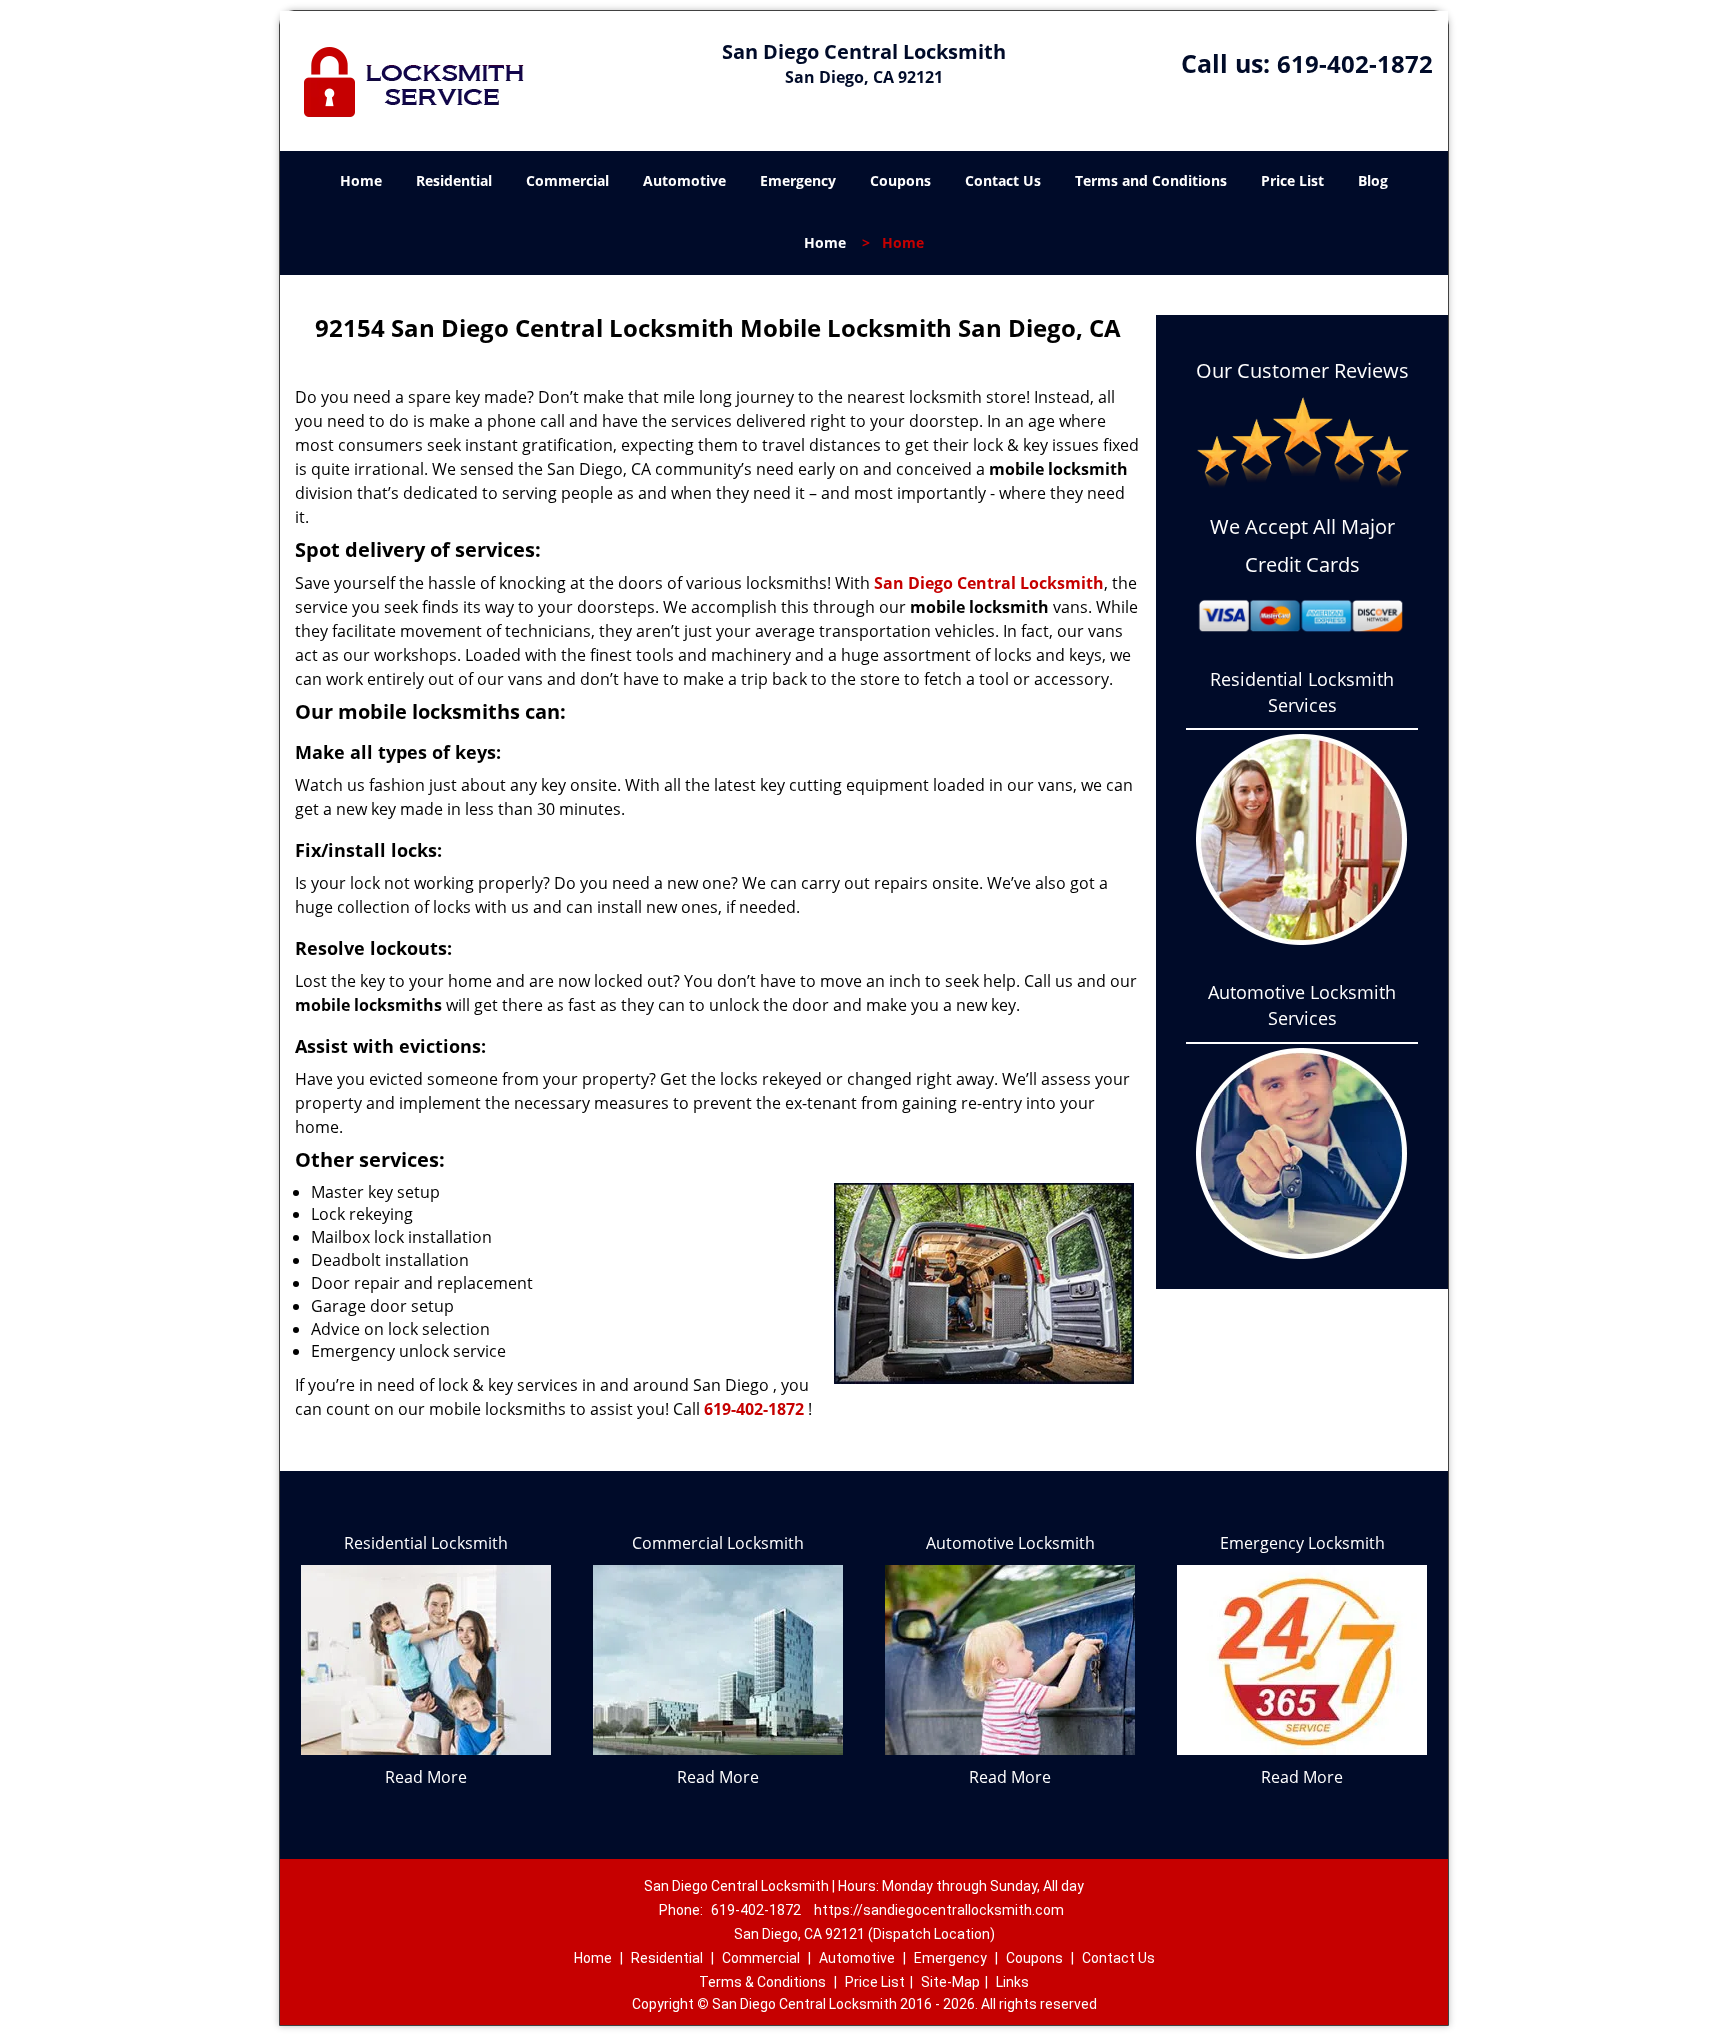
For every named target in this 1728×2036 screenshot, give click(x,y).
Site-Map (950, 1982)
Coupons (900, 180)
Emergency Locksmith (1302, 1543)
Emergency (798, 180)
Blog (1373, 180)
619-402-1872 (1355, 63)
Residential (454, 180)
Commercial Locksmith (718, 1543)
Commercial (567, 180)
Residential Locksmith (426, 1543)
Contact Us (1003, 180)
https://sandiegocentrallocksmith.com (939, 1910)
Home (361, 180)
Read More (426, 1777)
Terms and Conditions (1151, 180)
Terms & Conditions (762, 1982)
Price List (1292, 180)
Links (1012, 1982)
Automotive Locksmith (1010, 1543)
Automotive (684, 180)
